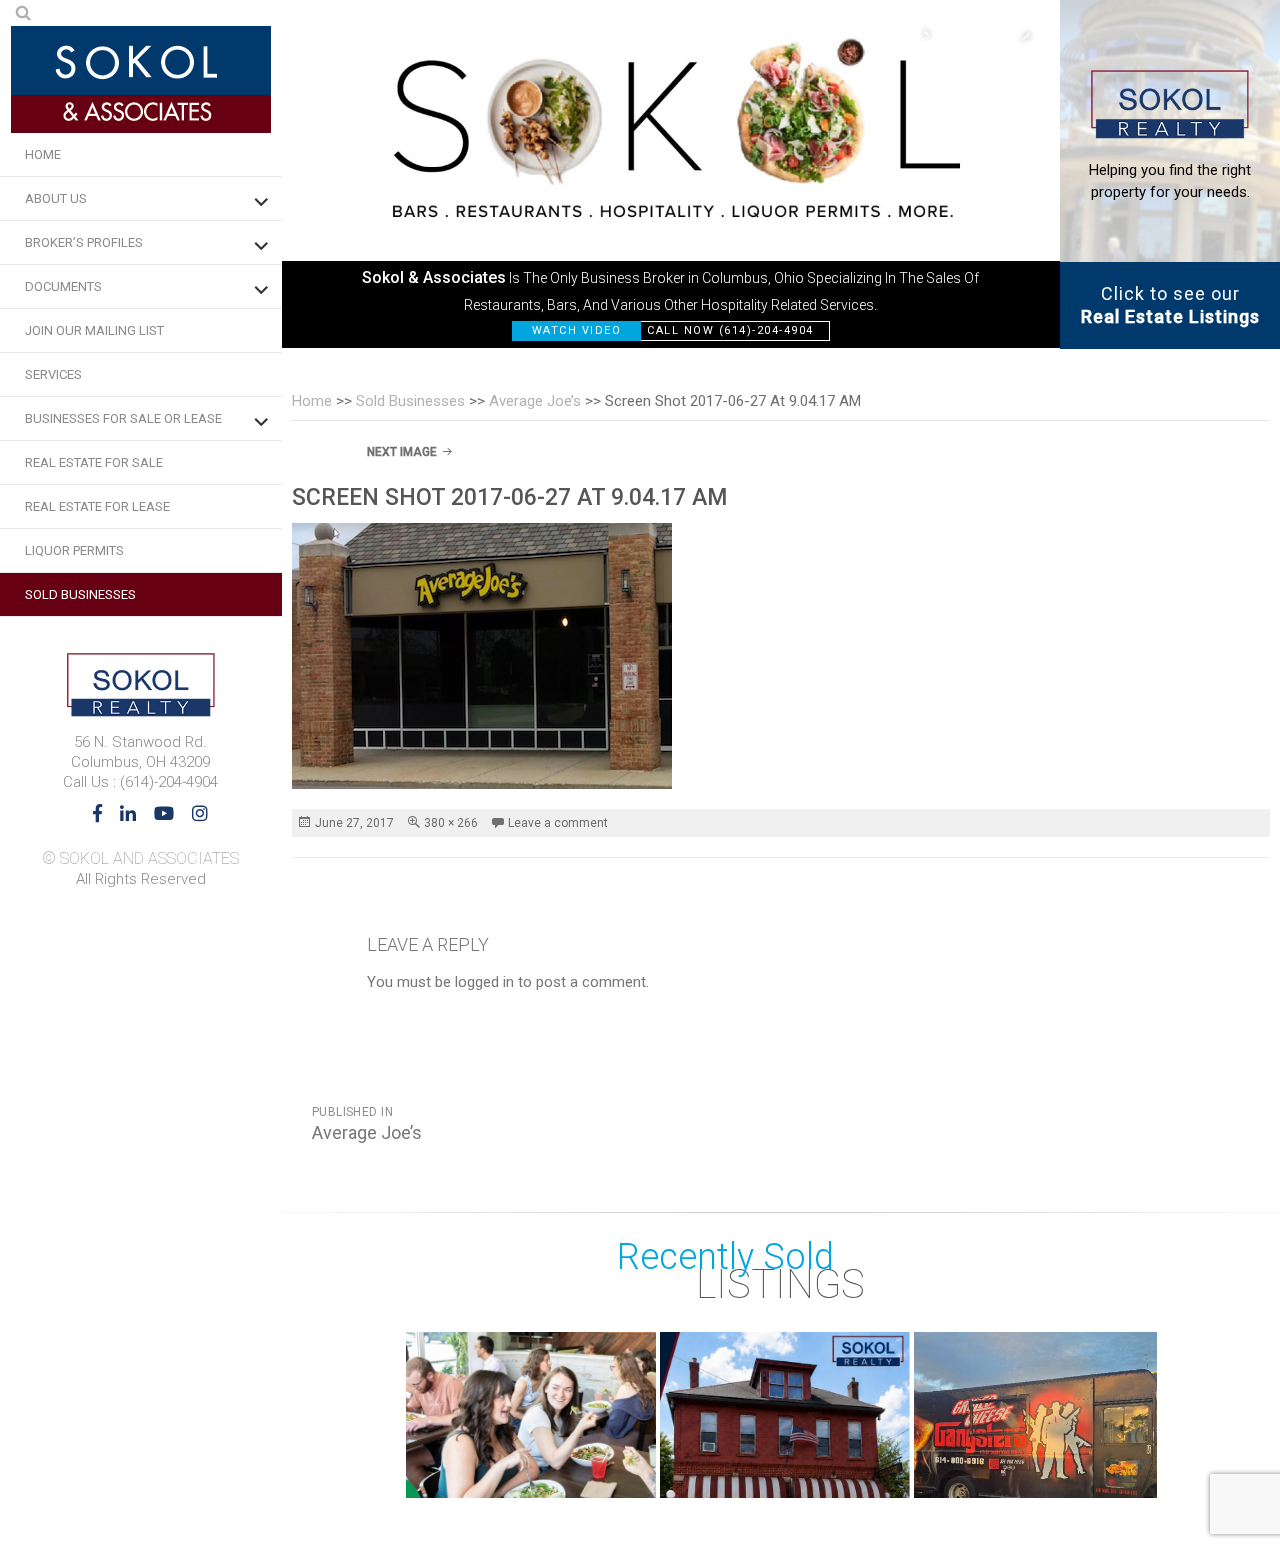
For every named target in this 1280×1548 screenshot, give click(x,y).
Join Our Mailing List (94, 330)
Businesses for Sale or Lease (123, 418)
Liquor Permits (74, 550)
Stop (1147, 1477)
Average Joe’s (535, 401)
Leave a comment (558, 823)
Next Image (402, 452)
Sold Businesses (80, 594)
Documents (63, 286)
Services (53, 374)
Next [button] (1015, 35)
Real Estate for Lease (97, 506)
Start (1132, 1477)
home (312, 401)
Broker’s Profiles (84, 242)
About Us (56, 198)
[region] (671, 174)
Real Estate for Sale (94, 462)
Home (43, 154)
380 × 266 (451, 823)
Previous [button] (935, 35)
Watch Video (577, 330)
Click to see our (1170, 305)
